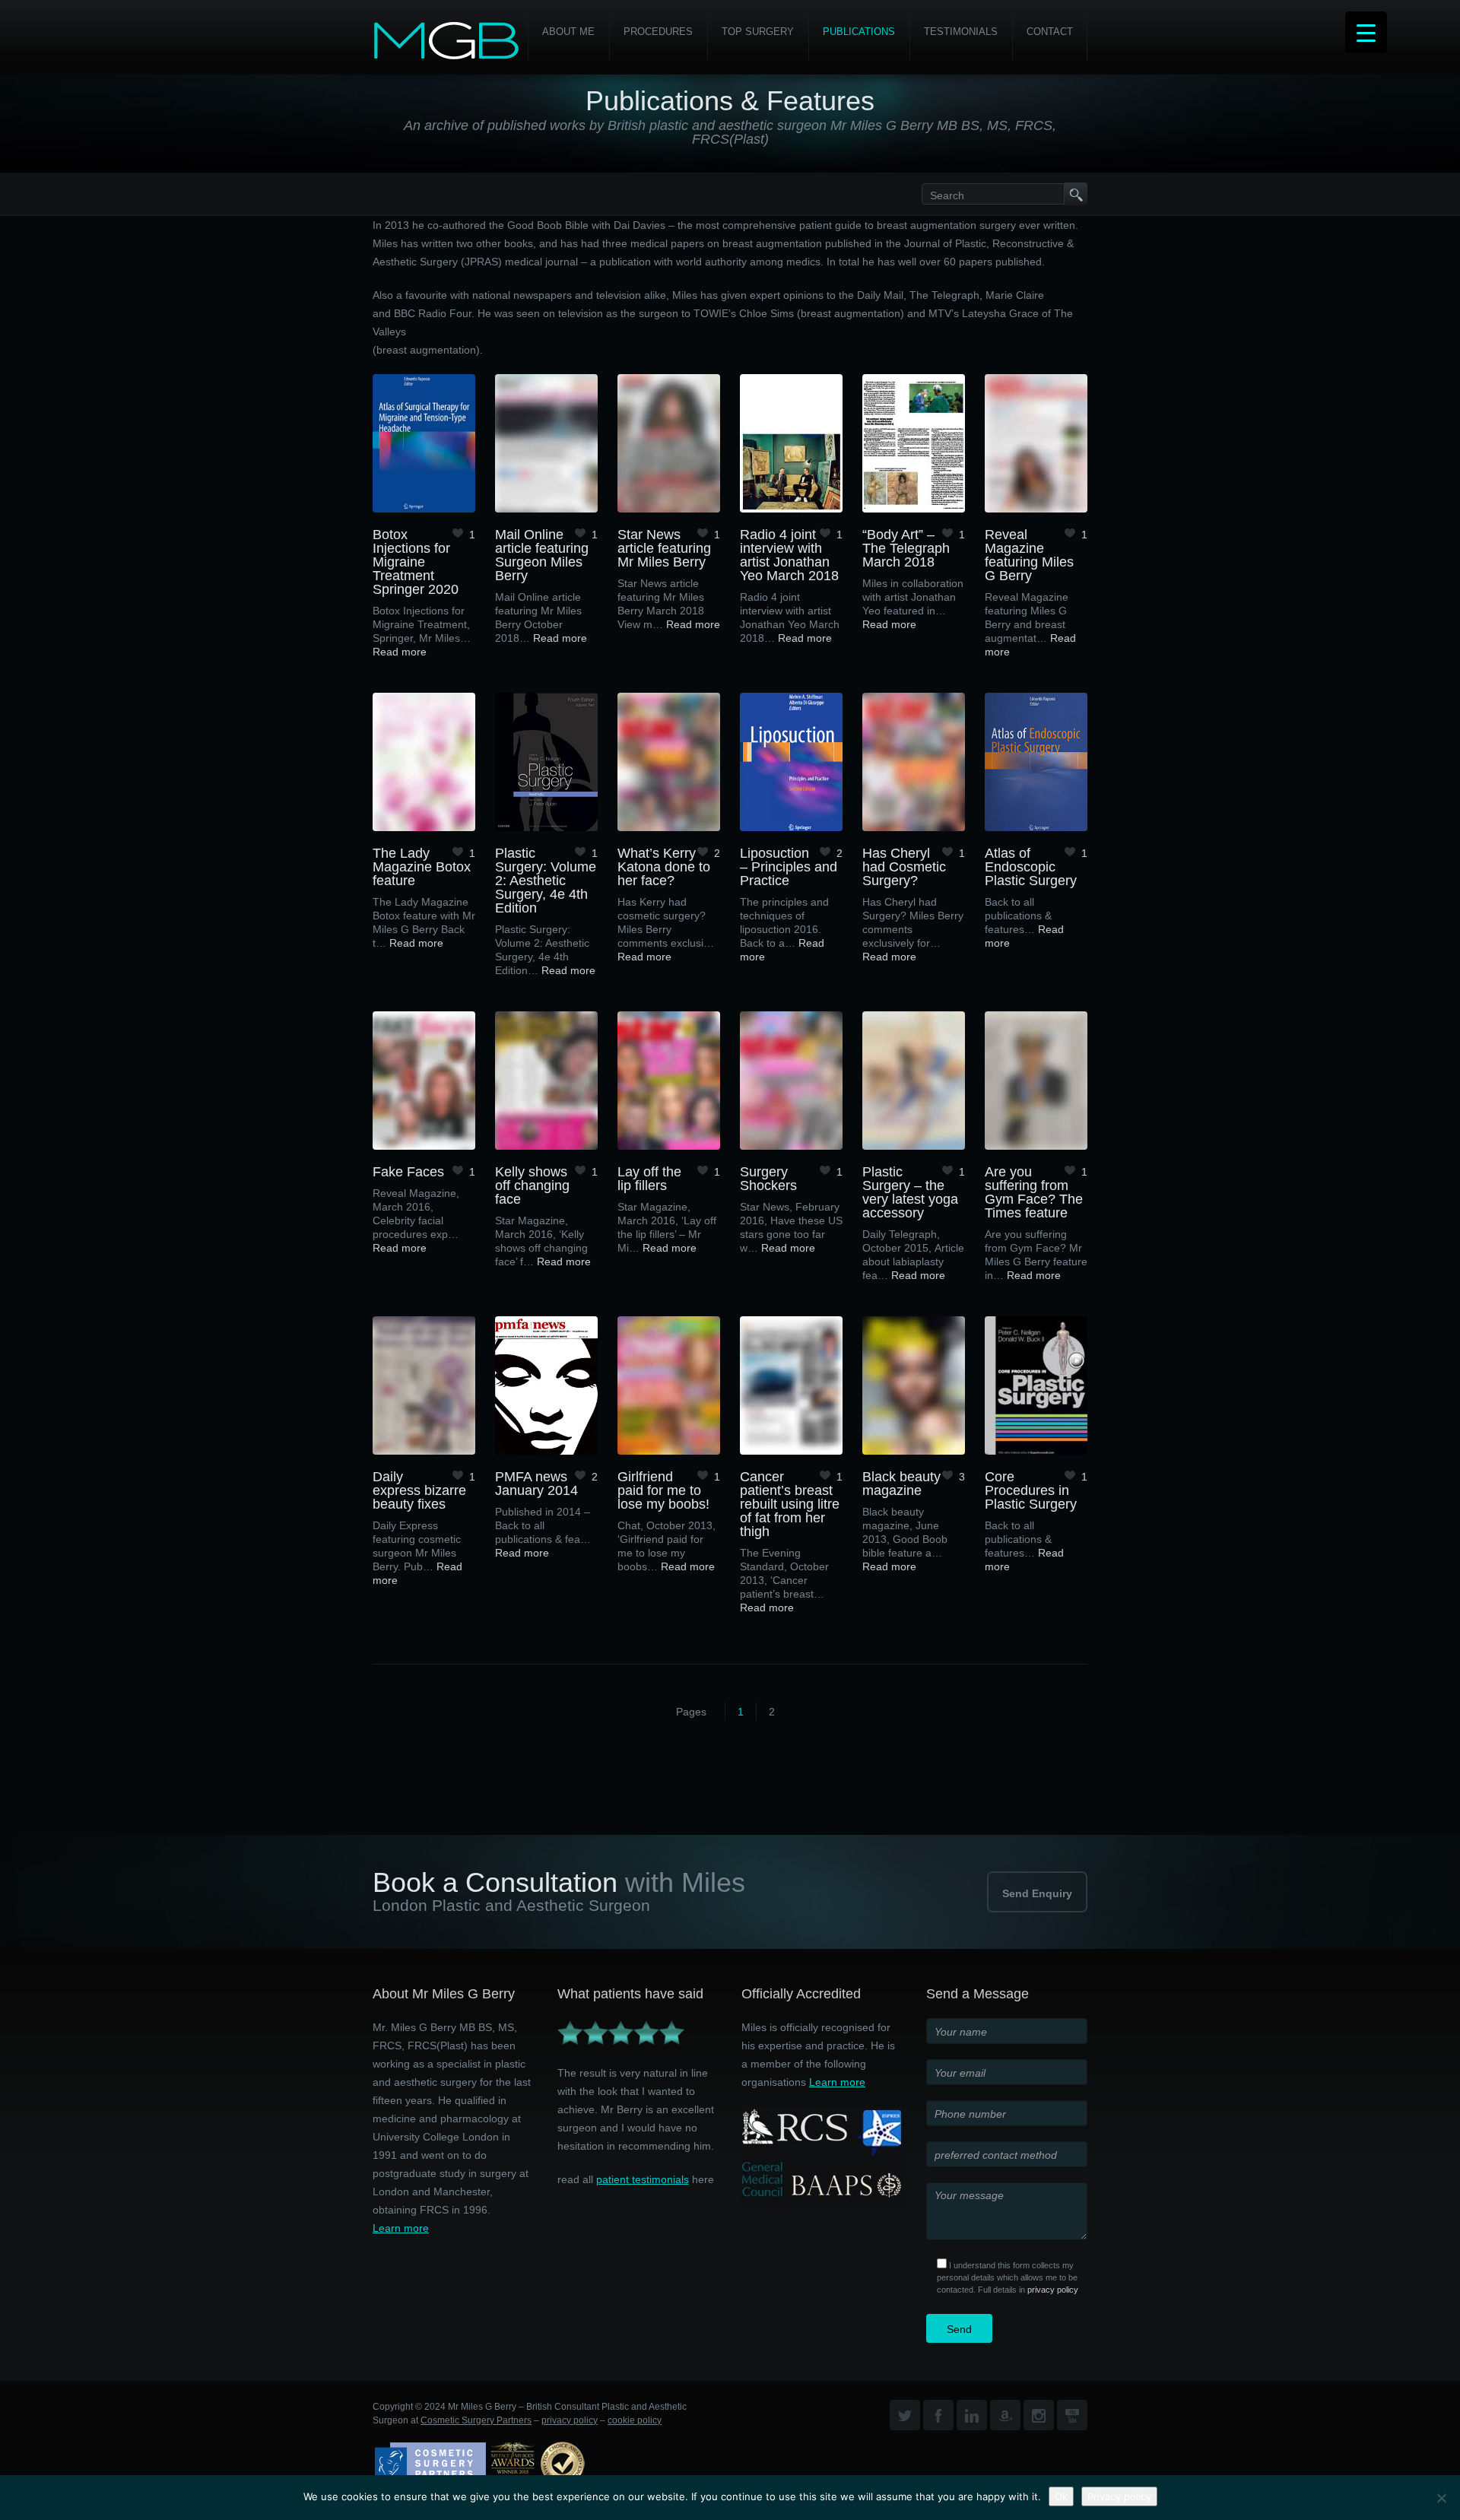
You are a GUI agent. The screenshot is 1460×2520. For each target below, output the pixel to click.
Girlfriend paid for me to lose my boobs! (663, 1490)
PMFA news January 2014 (536, 1484)
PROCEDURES (658, 32)
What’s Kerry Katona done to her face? (664, 867)
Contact (1050, 32)
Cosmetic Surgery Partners (476, 2420)
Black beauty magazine (901, 1484)
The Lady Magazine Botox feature (422, 867)
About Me (568, 32)
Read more (400, 652)
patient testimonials (643, 2179)
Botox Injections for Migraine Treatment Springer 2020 (416, 562)
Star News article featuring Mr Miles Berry (664, 548)
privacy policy (1053, 2290)
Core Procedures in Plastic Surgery (1031, 1490)
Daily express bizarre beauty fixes (419, 1490)
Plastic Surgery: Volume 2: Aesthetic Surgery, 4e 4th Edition (546, 881)
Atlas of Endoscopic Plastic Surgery (1031, 867)
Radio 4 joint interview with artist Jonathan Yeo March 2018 (789, 555)
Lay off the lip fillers (649, 1179)
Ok (1061, 2496)
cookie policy (635, 2420)
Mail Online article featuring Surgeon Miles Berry (542, 555)
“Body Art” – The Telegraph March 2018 (906, 548)
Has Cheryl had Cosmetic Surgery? (904, 867)
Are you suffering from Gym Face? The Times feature (1034, 1192)
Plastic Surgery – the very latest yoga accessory (910, 1192)
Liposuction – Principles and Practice (789, 867)
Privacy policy (1119, 2496)
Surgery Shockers (768, 1179)
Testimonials (961, 32)
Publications (859, 32)
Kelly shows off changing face (532, 1185)
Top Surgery (758, 32)
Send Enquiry (1037, 1893)
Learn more (401, 2228)
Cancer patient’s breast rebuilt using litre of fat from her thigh (790, 1504)
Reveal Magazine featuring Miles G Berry (1029, 555)
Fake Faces (408, 1172)
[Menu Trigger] (1366, 32)
